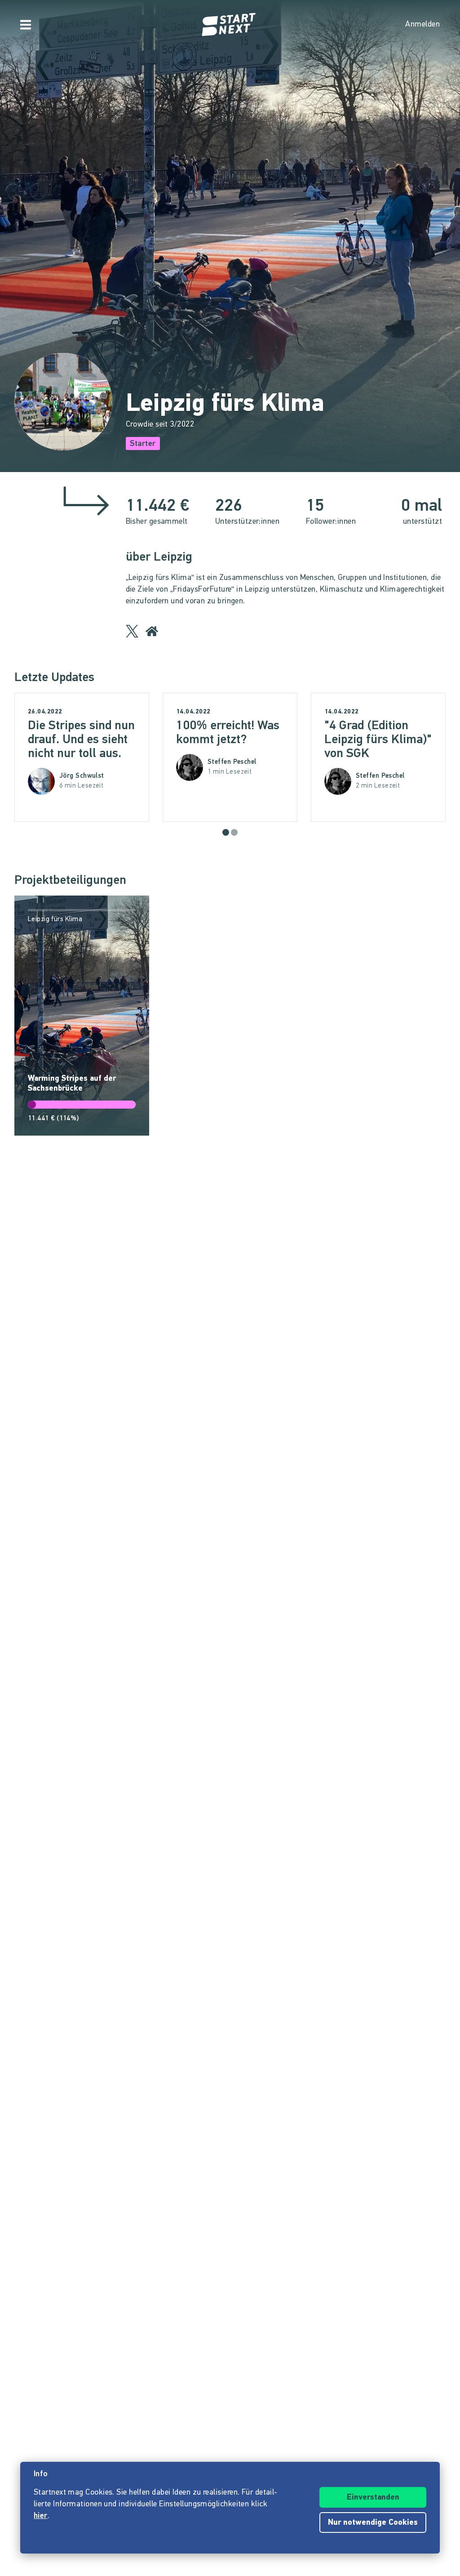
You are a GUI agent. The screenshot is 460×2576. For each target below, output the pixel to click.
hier (41, 2516)
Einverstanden (373, 2498)
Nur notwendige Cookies (373, 2523)
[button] (226, 832)
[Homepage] (230, 25)
